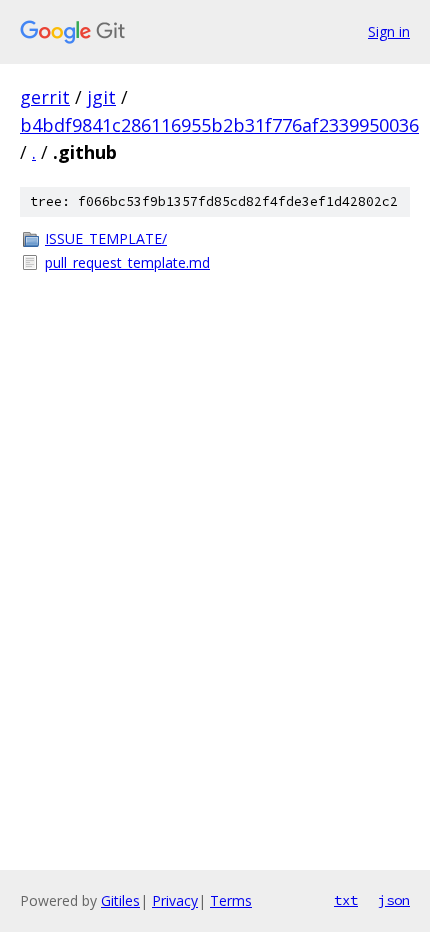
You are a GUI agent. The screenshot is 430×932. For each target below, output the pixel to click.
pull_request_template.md (127, 262)
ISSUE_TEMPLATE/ (106, 238)
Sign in (389, 31)
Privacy (175, 900)
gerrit (45, 97)
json (394, 900)
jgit (101, 97)
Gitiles (120, 900)
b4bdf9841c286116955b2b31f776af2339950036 (219, 125)
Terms (231, 900)
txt (346, 900)
